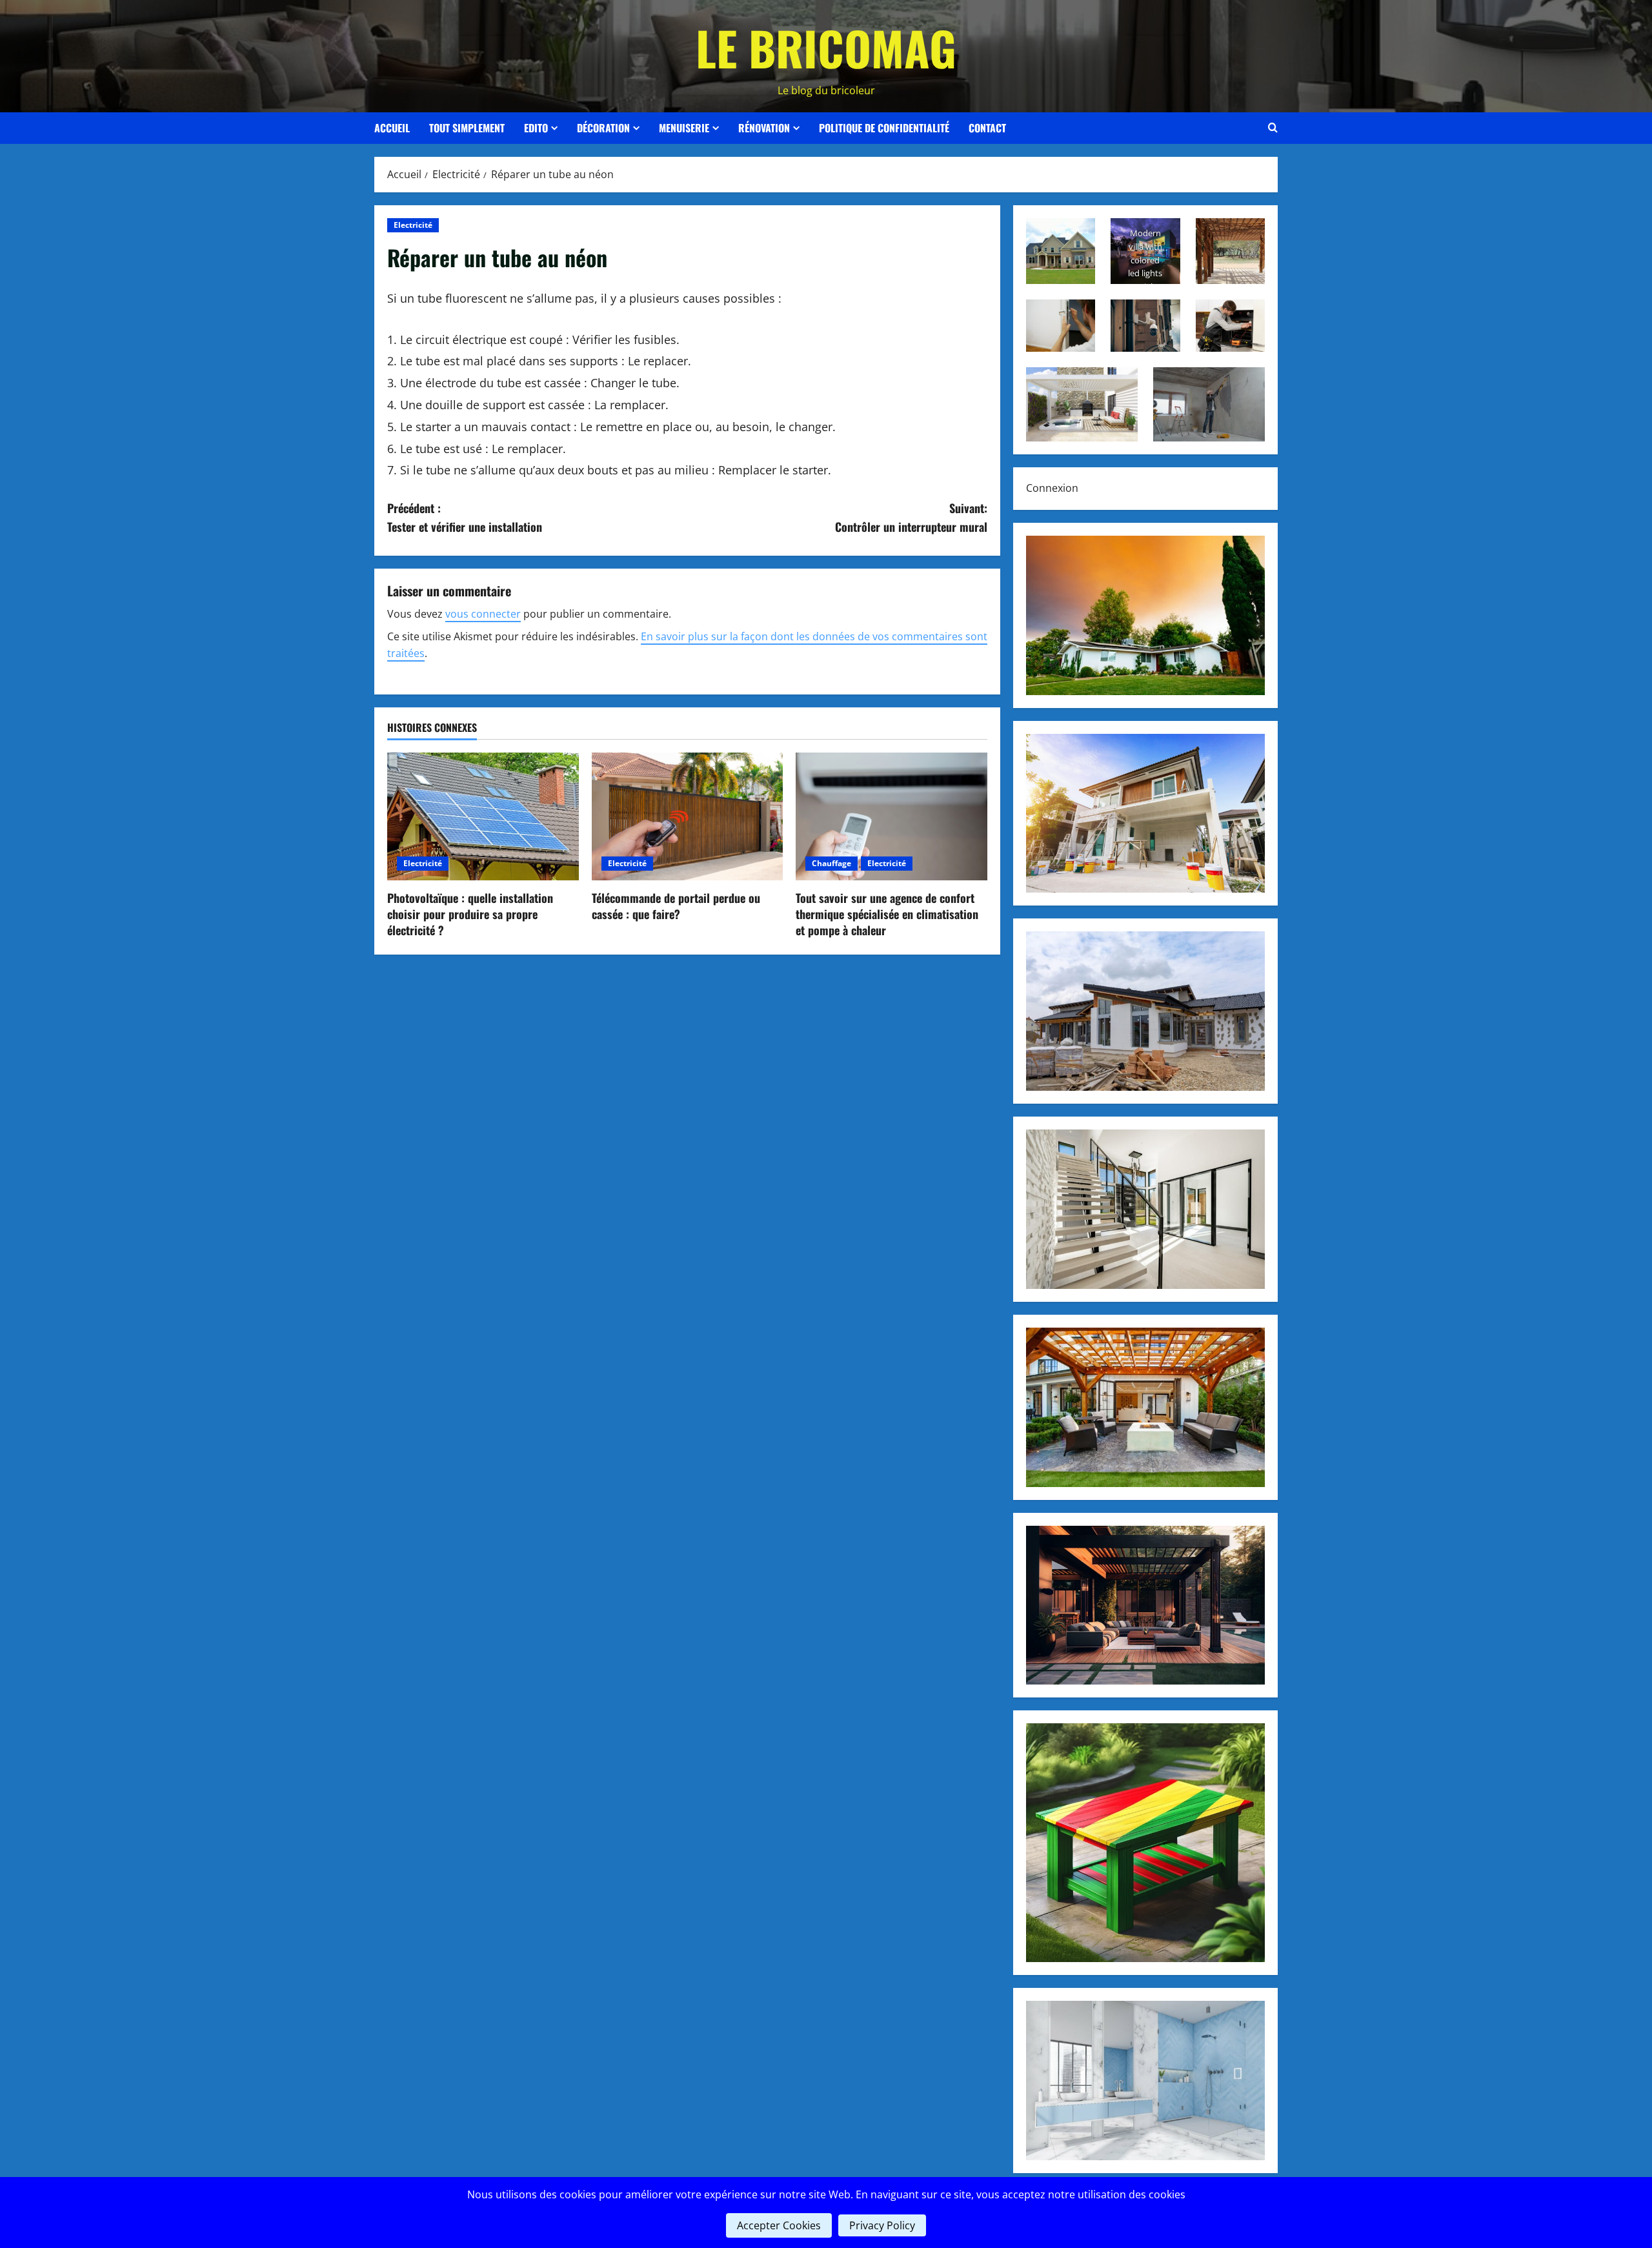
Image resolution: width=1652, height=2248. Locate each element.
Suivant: (911, 517)
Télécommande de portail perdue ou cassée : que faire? (676, 906)
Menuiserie (684, 128)
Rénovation (764, 128)
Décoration (603, 128)
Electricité (413, 225)
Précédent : (465, 517)
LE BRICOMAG (826, 47)
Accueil (392, 128)
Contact (987, 128)
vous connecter (483, 614)
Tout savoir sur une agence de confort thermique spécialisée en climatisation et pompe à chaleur (887, 914)
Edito (536, 128)
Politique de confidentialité (884, 128)
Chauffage (831, 863)
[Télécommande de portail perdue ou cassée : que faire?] (688, 816)
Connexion (1052, 488)
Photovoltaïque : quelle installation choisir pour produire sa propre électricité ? (470, 914)
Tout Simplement (467, 128)
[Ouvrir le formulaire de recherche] (1273, 128)
